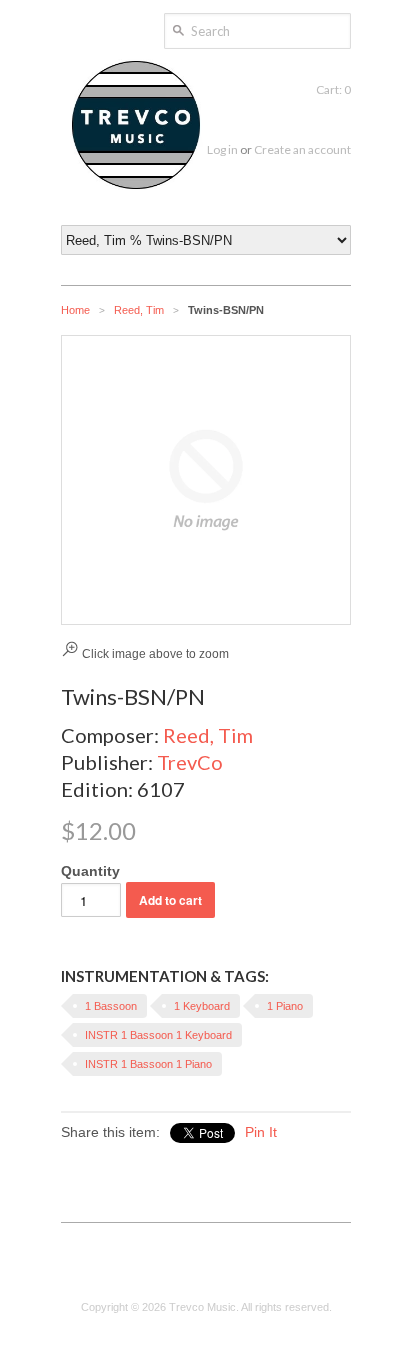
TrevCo (190, 762)
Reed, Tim (139, 310)
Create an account (302, 149)
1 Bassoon (111, 1006)
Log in (222, 149)
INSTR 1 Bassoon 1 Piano (148, 1064)
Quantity (90, 871)
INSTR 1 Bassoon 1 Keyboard (158, 1035)
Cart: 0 (333, 89)
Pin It (261, 1132)
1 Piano (285, 1006)
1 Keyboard (202, 1006)
